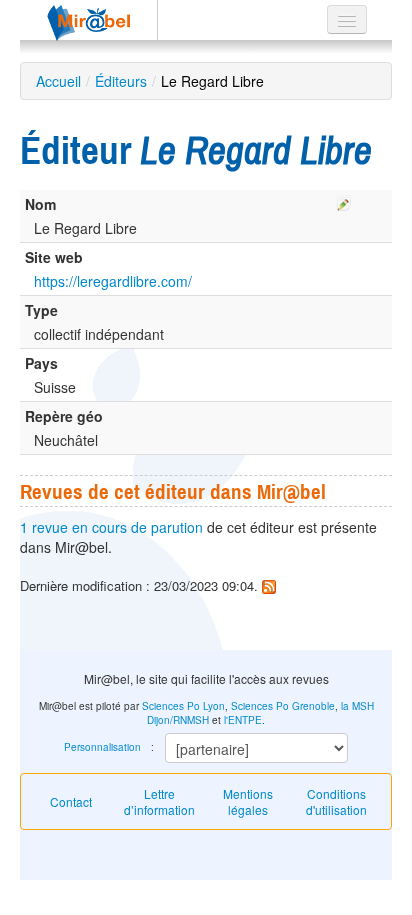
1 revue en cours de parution (111, 527)
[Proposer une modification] (344, 200)
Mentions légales (248, 801)
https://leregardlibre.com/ (113, 281)
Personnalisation (102, 747)
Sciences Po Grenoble (283, 706)
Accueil (58, 81)
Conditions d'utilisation (336, 801)
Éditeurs (121, 81)
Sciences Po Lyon (183, 706)
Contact (71, 801)
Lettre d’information (159, 801)
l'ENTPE (243, 720)
